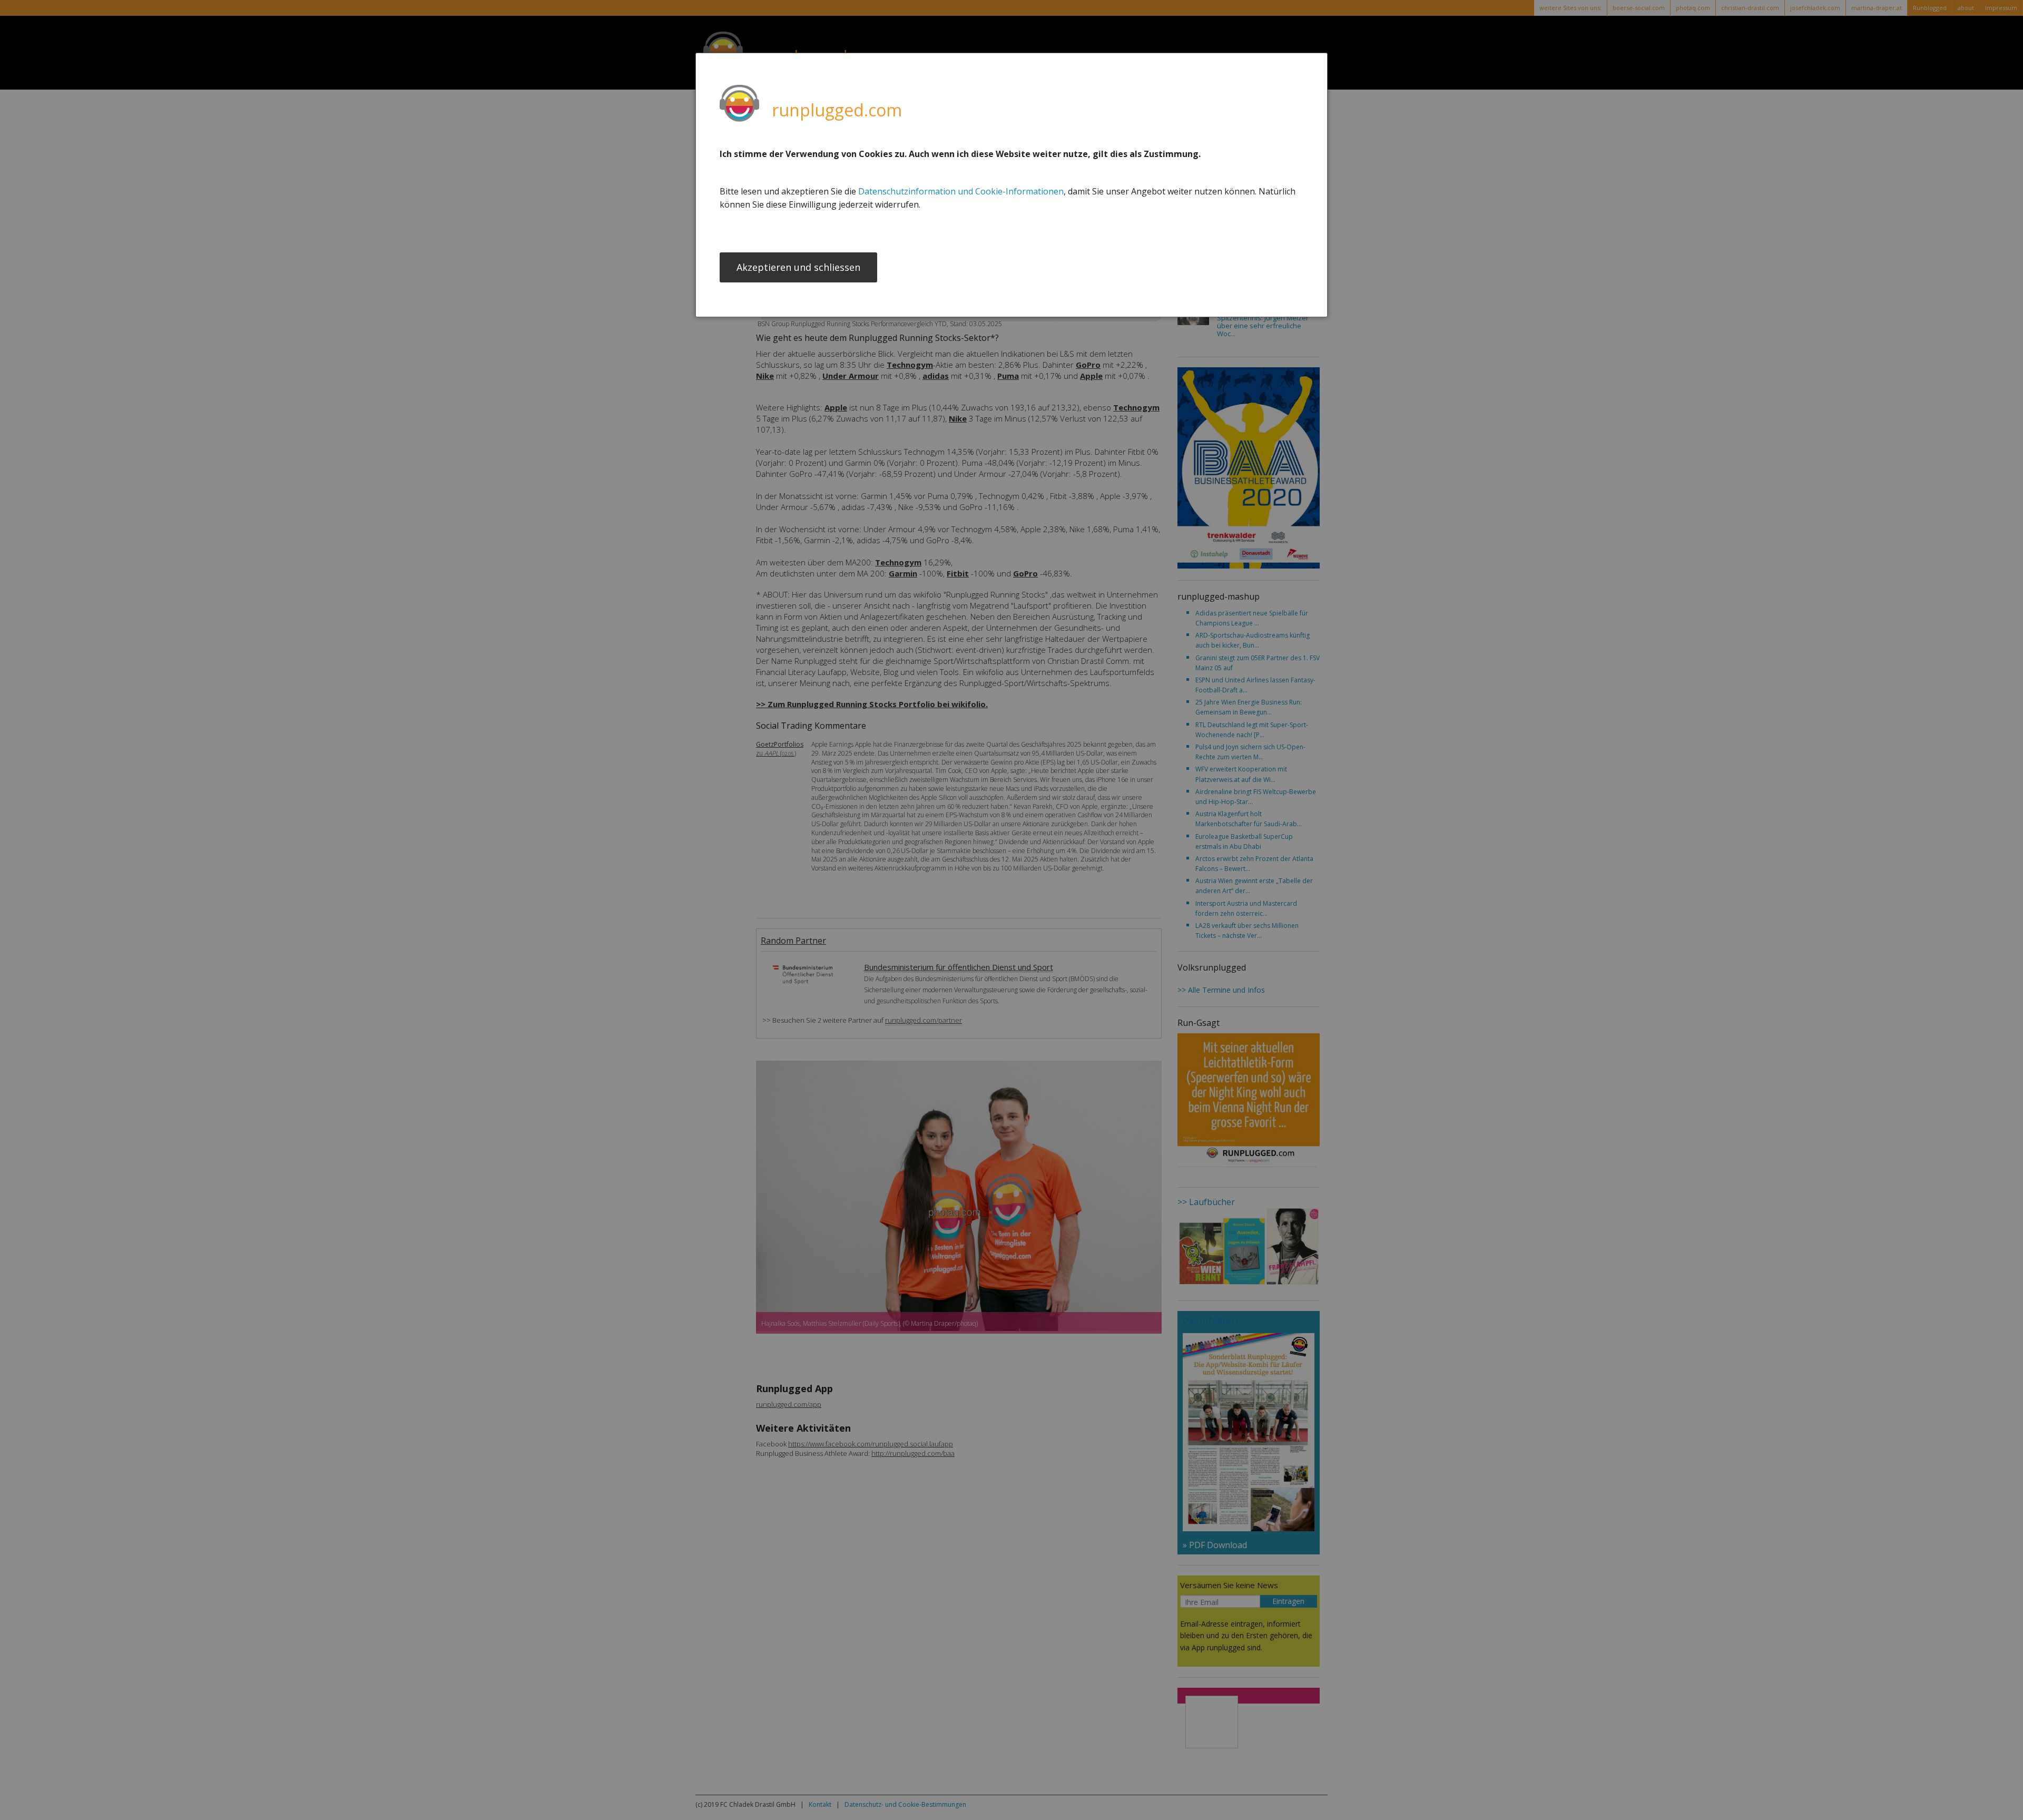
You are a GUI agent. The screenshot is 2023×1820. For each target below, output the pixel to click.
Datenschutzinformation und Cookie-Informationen (961, 191)
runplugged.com (837, 110)
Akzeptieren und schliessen (798, 267)
